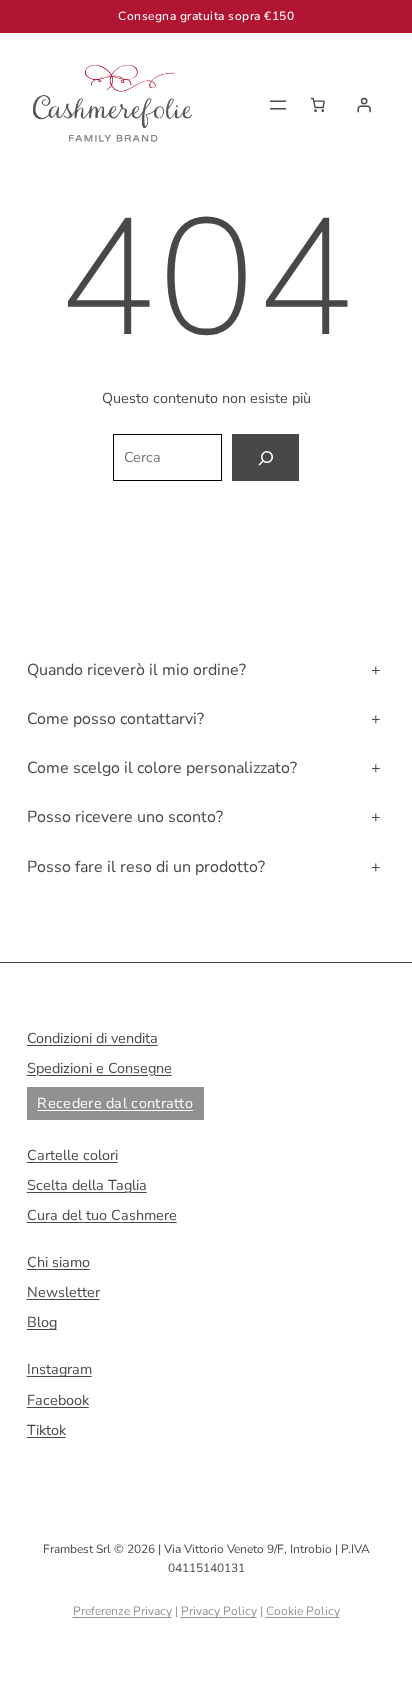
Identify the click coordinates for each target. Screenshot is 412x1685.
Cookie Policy (303, 1611)
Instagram (59, 1369)
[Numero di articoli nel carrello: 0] (318, 105)
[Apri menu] (278, 105)
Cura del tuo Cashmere (102, 1215)
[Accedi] (364, 105)
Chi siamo (58, 1262)
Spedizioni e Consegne (99, 1068)
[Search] (265, 457)
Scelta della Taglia (87, 1185)
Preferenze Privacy (122, 1611)
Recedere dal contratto (115, 1103)
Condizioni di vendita (92, 1038)
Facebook (58, 1400)
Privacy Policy (219, 1611)
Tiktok (46, 1430)
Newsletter (63, 1292)
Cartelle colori (72, 1155)
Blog (42, 1322)
